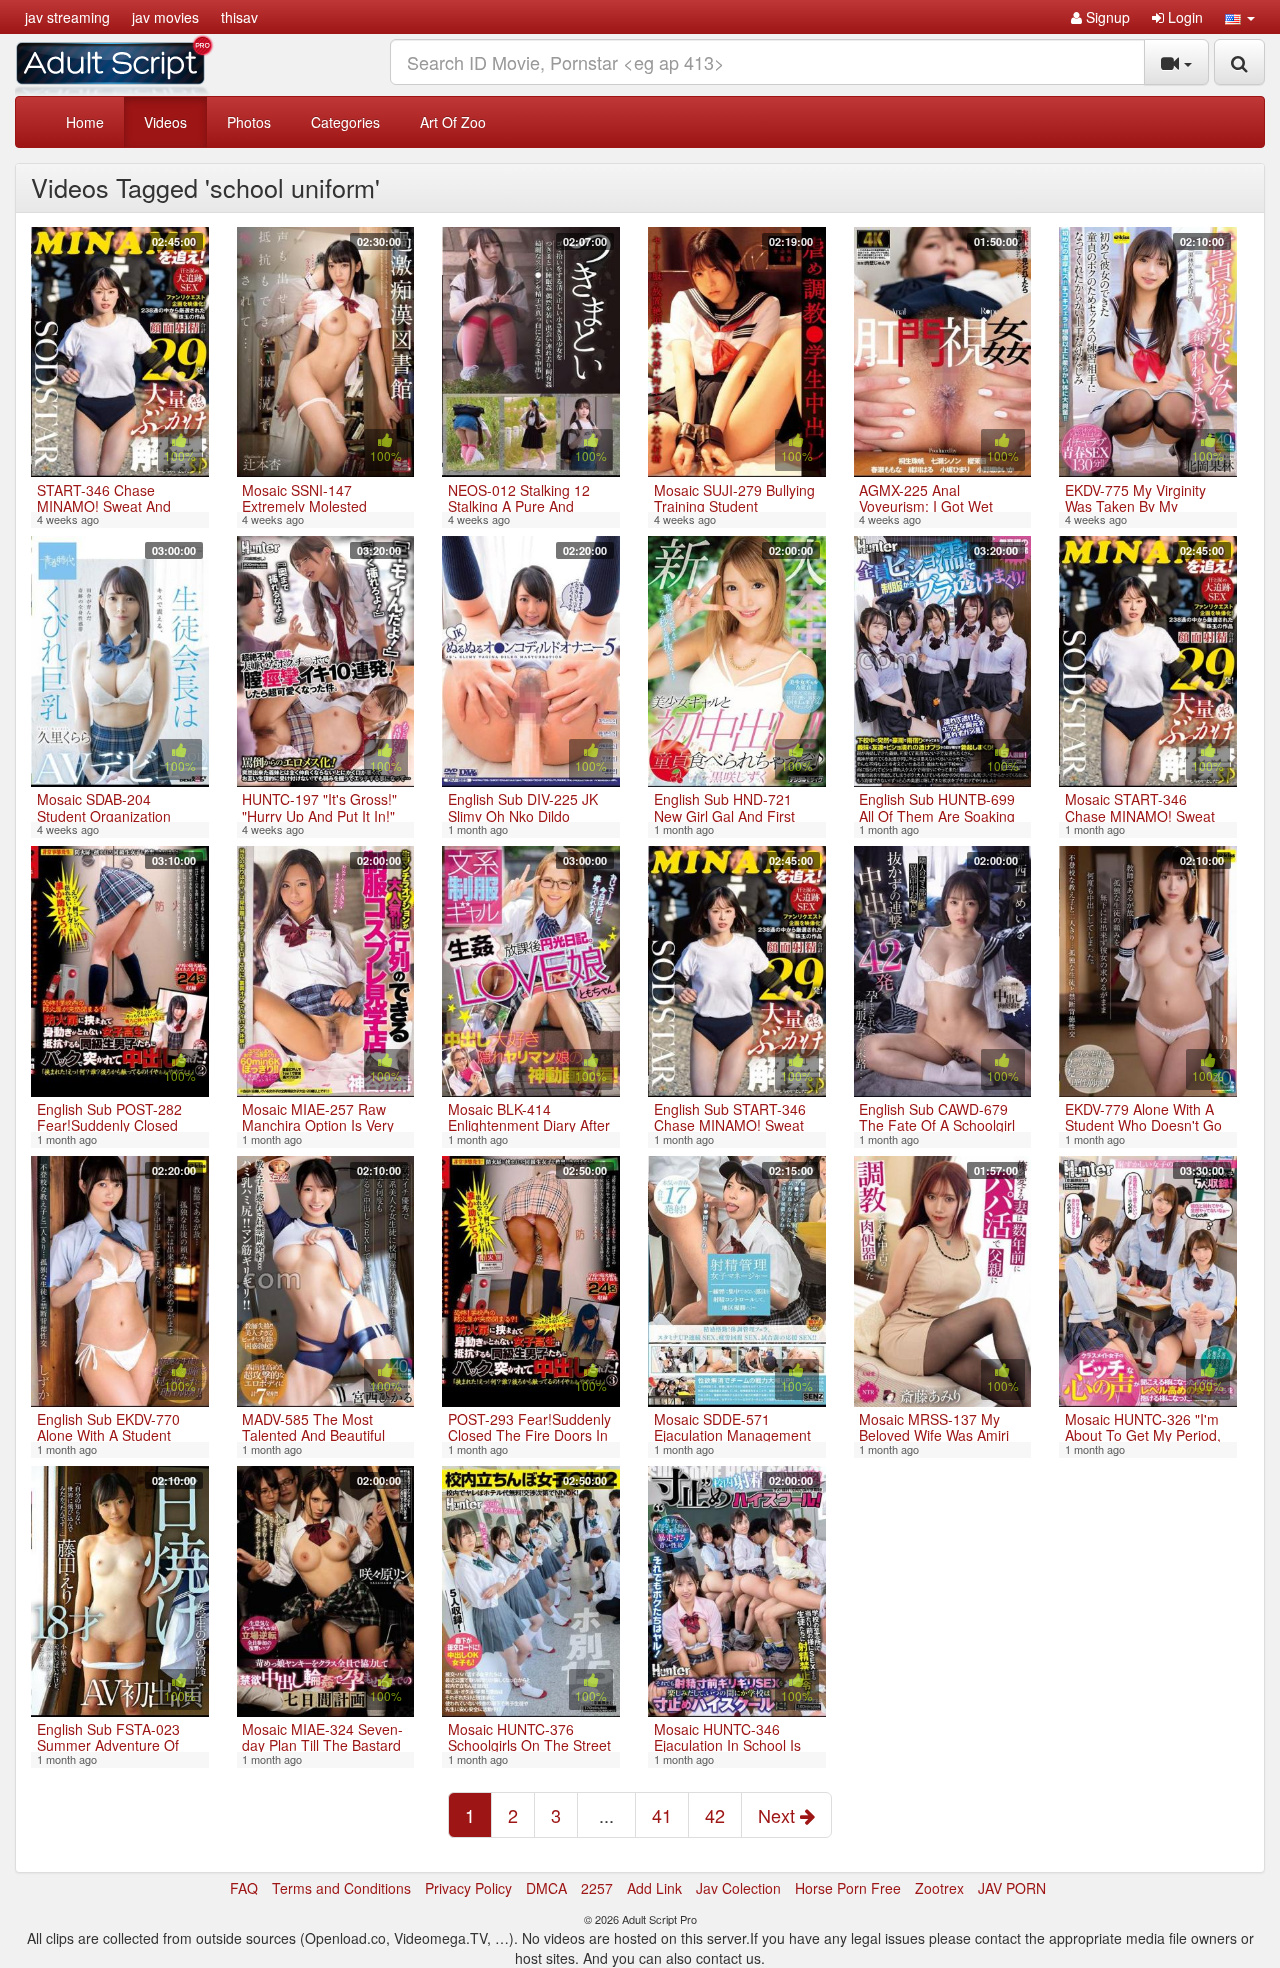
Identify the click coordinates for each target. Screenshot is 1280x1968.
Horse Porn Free (848, 1888)
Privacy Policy (468, 1888)
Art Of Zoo (453, 122)
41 (662, 1815)
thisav (239, 17)
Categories (345, 122)
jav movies (165, 17)
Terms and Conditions (341, 1888)
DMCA (546, 1888)
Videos (165, 122)
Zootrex (939, 1888)
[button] (1240, 17)
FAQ (244, 1888)
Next (779, 1815)
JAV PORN (1012, 1888)
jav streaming (67, 17)
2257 (597, 1888)
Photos (249, 122)
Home (85, 122)
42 (715, 1815)
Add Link (654, 1888)
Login (1183, 17)
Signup (1106, 17)
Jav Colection (738, 1888)
